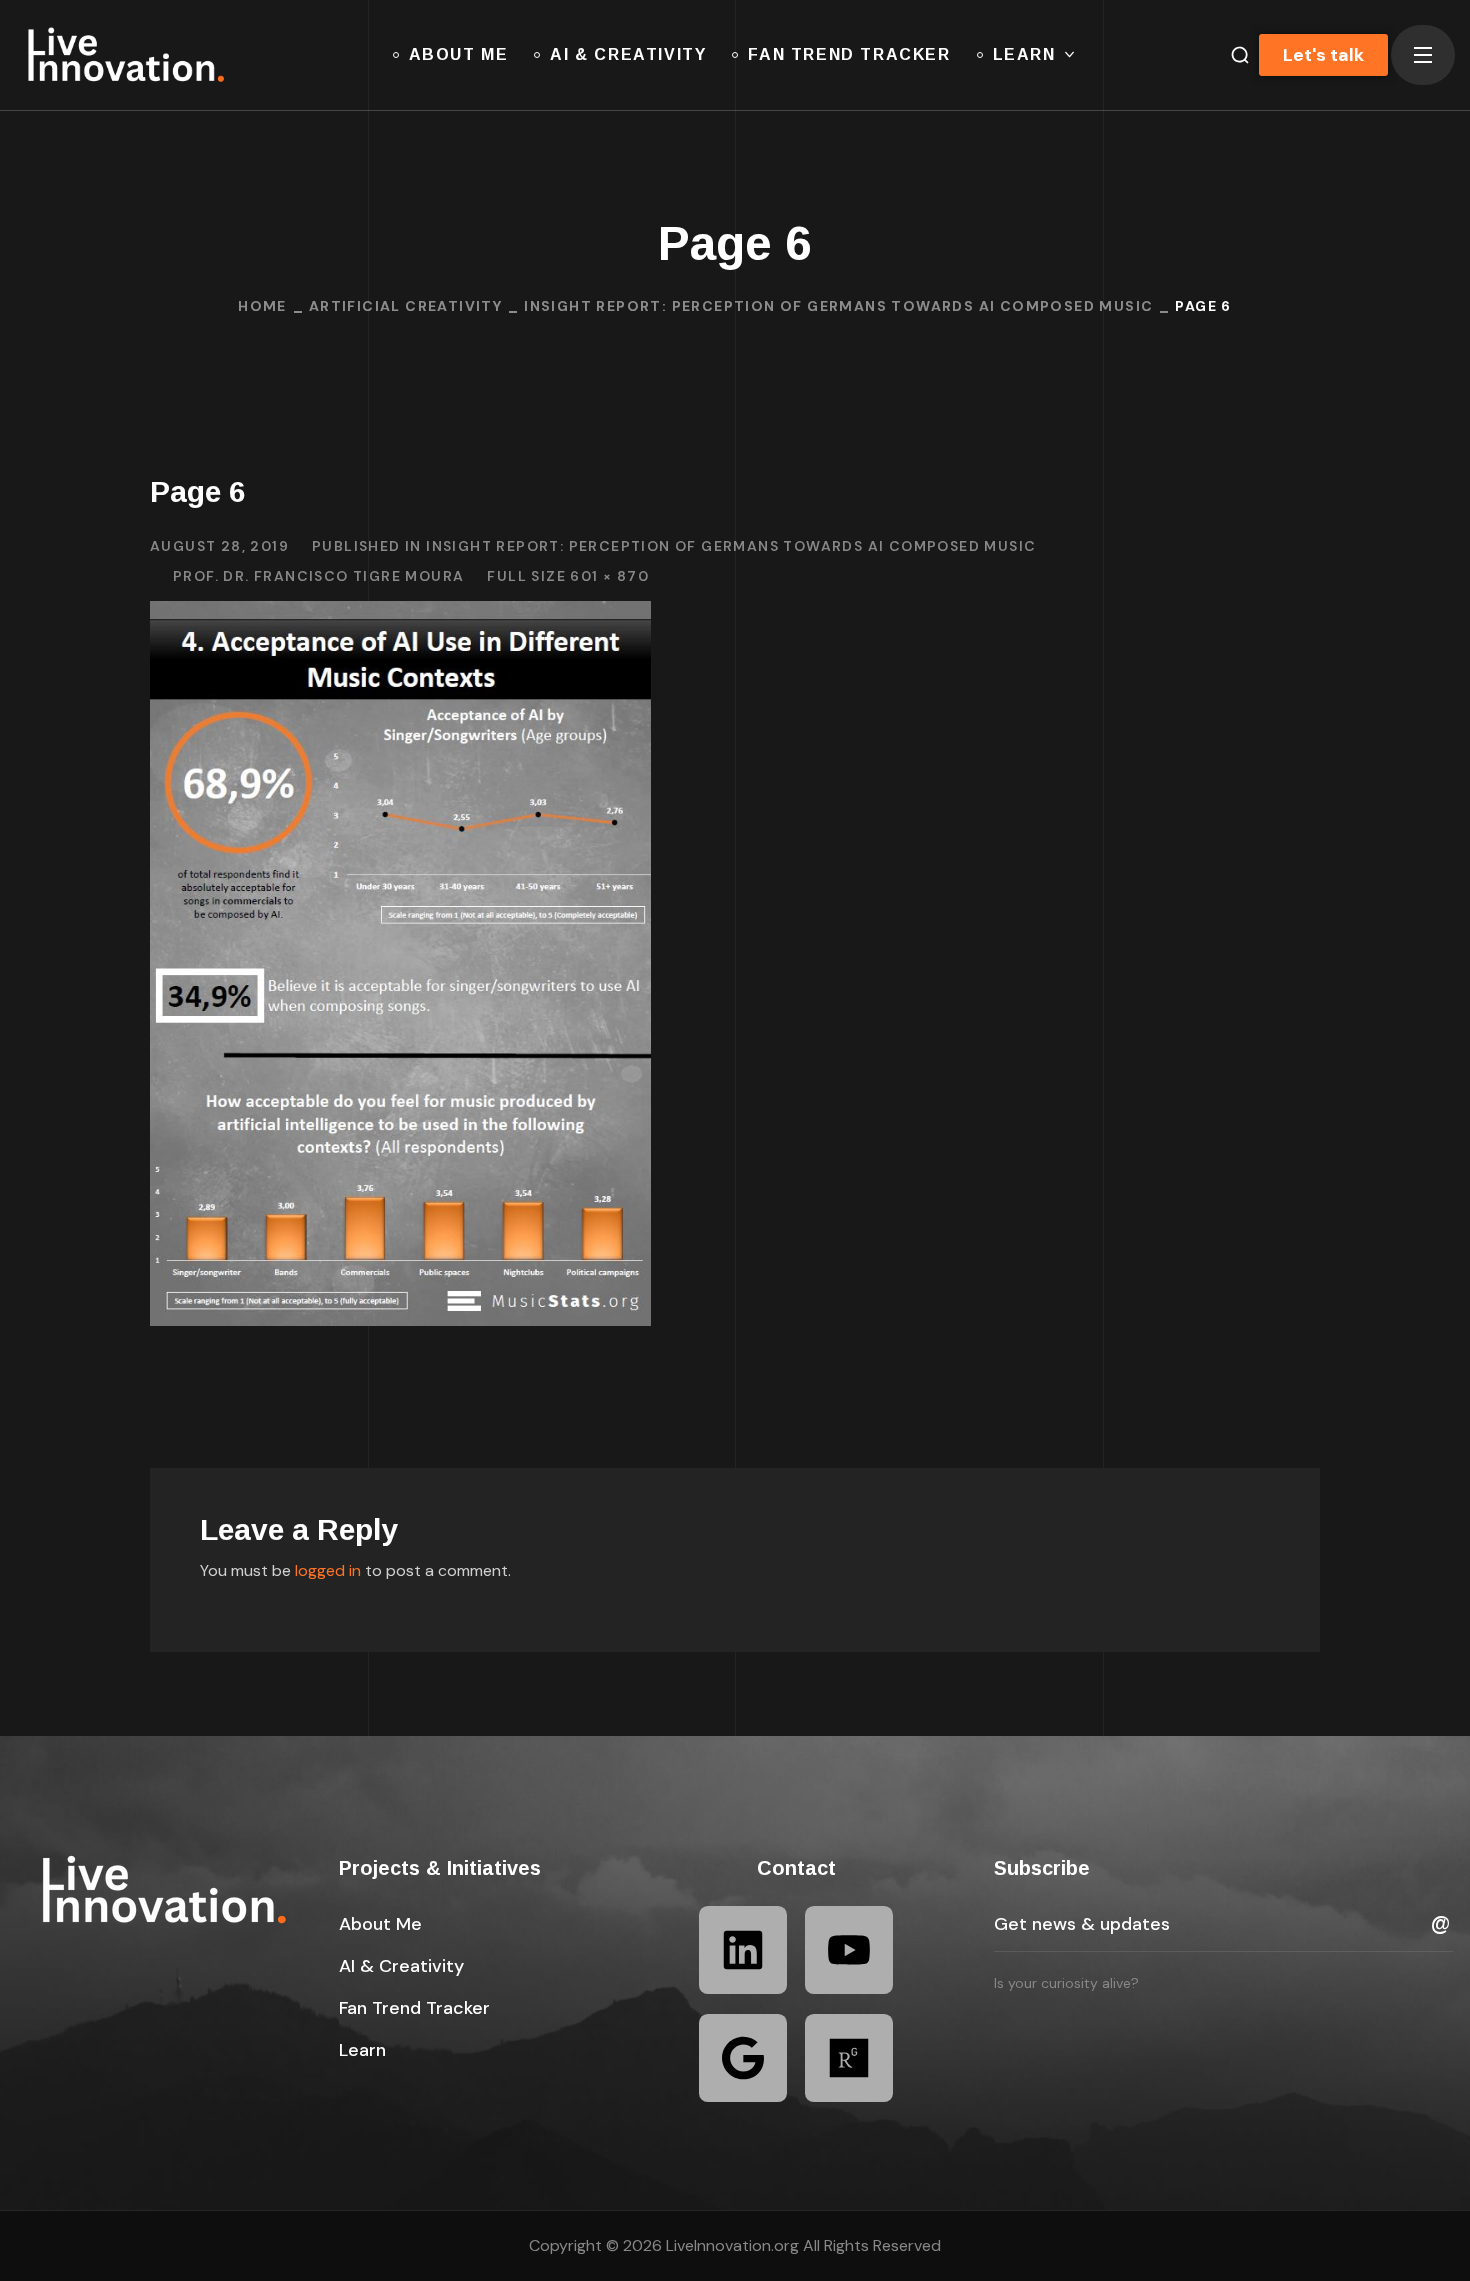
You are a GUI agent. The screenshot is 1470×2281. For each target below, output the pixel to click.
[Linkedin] (743, 1950)
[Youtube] (849, 1950)
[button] (380, 1924)
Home (262, 306)
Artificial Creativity (405, 306)
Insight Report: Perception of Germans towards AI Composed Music (838, 306)
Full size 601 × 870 (568, 576)
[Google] (743, 2058)
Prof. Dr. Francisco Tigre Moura (318, 576)
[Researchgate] (849, 2058)
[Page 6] (400, 615)
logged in (328, 1570)
